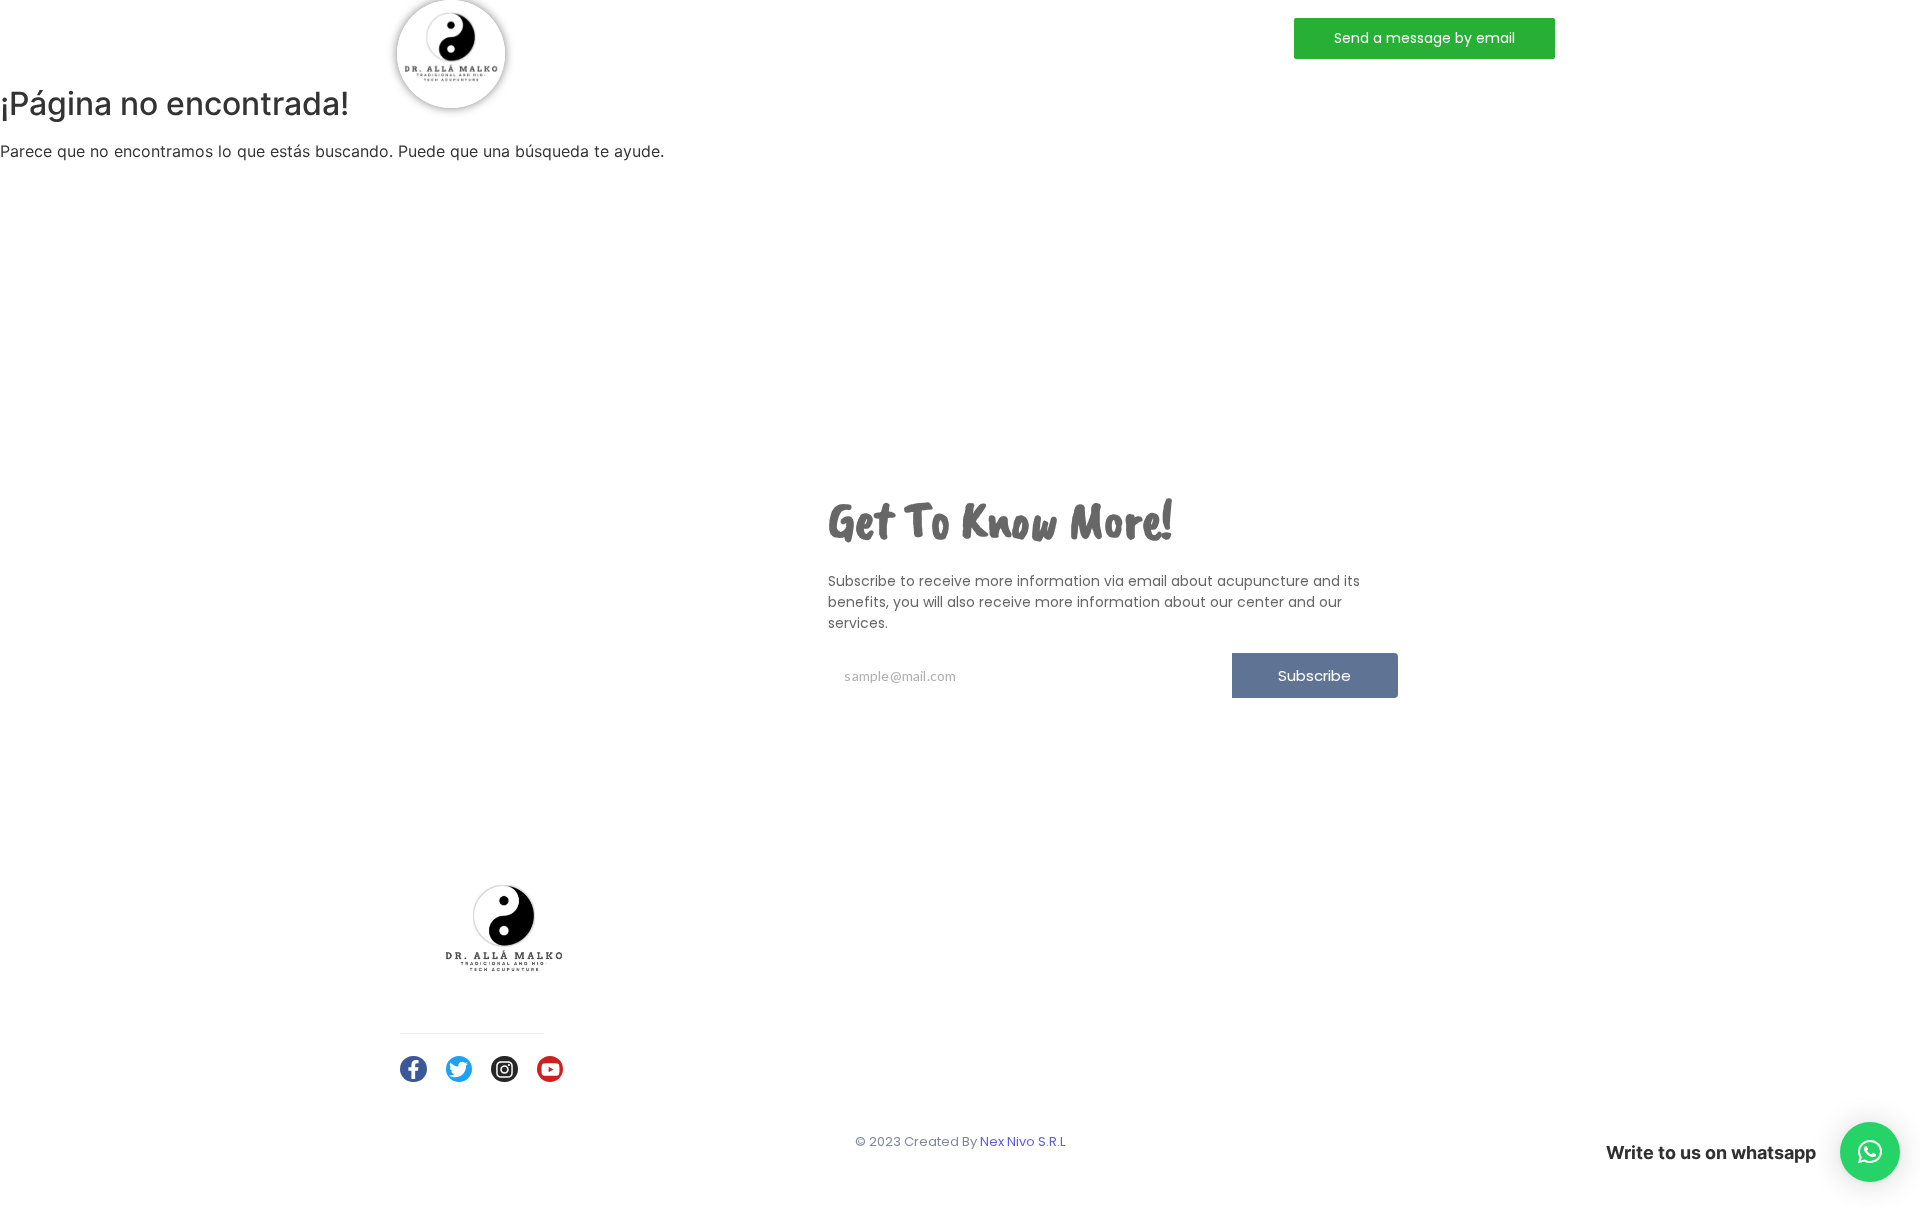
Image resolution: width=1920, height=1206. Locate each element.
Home (664, 37)
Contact (967, 37)
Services (857, 37)
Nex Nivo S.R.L (1022, 1141)
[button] (1870, 1152)
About (755, 37)
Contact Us (1415, 995)
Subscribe (1314, 675)
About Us (1409, 937)
